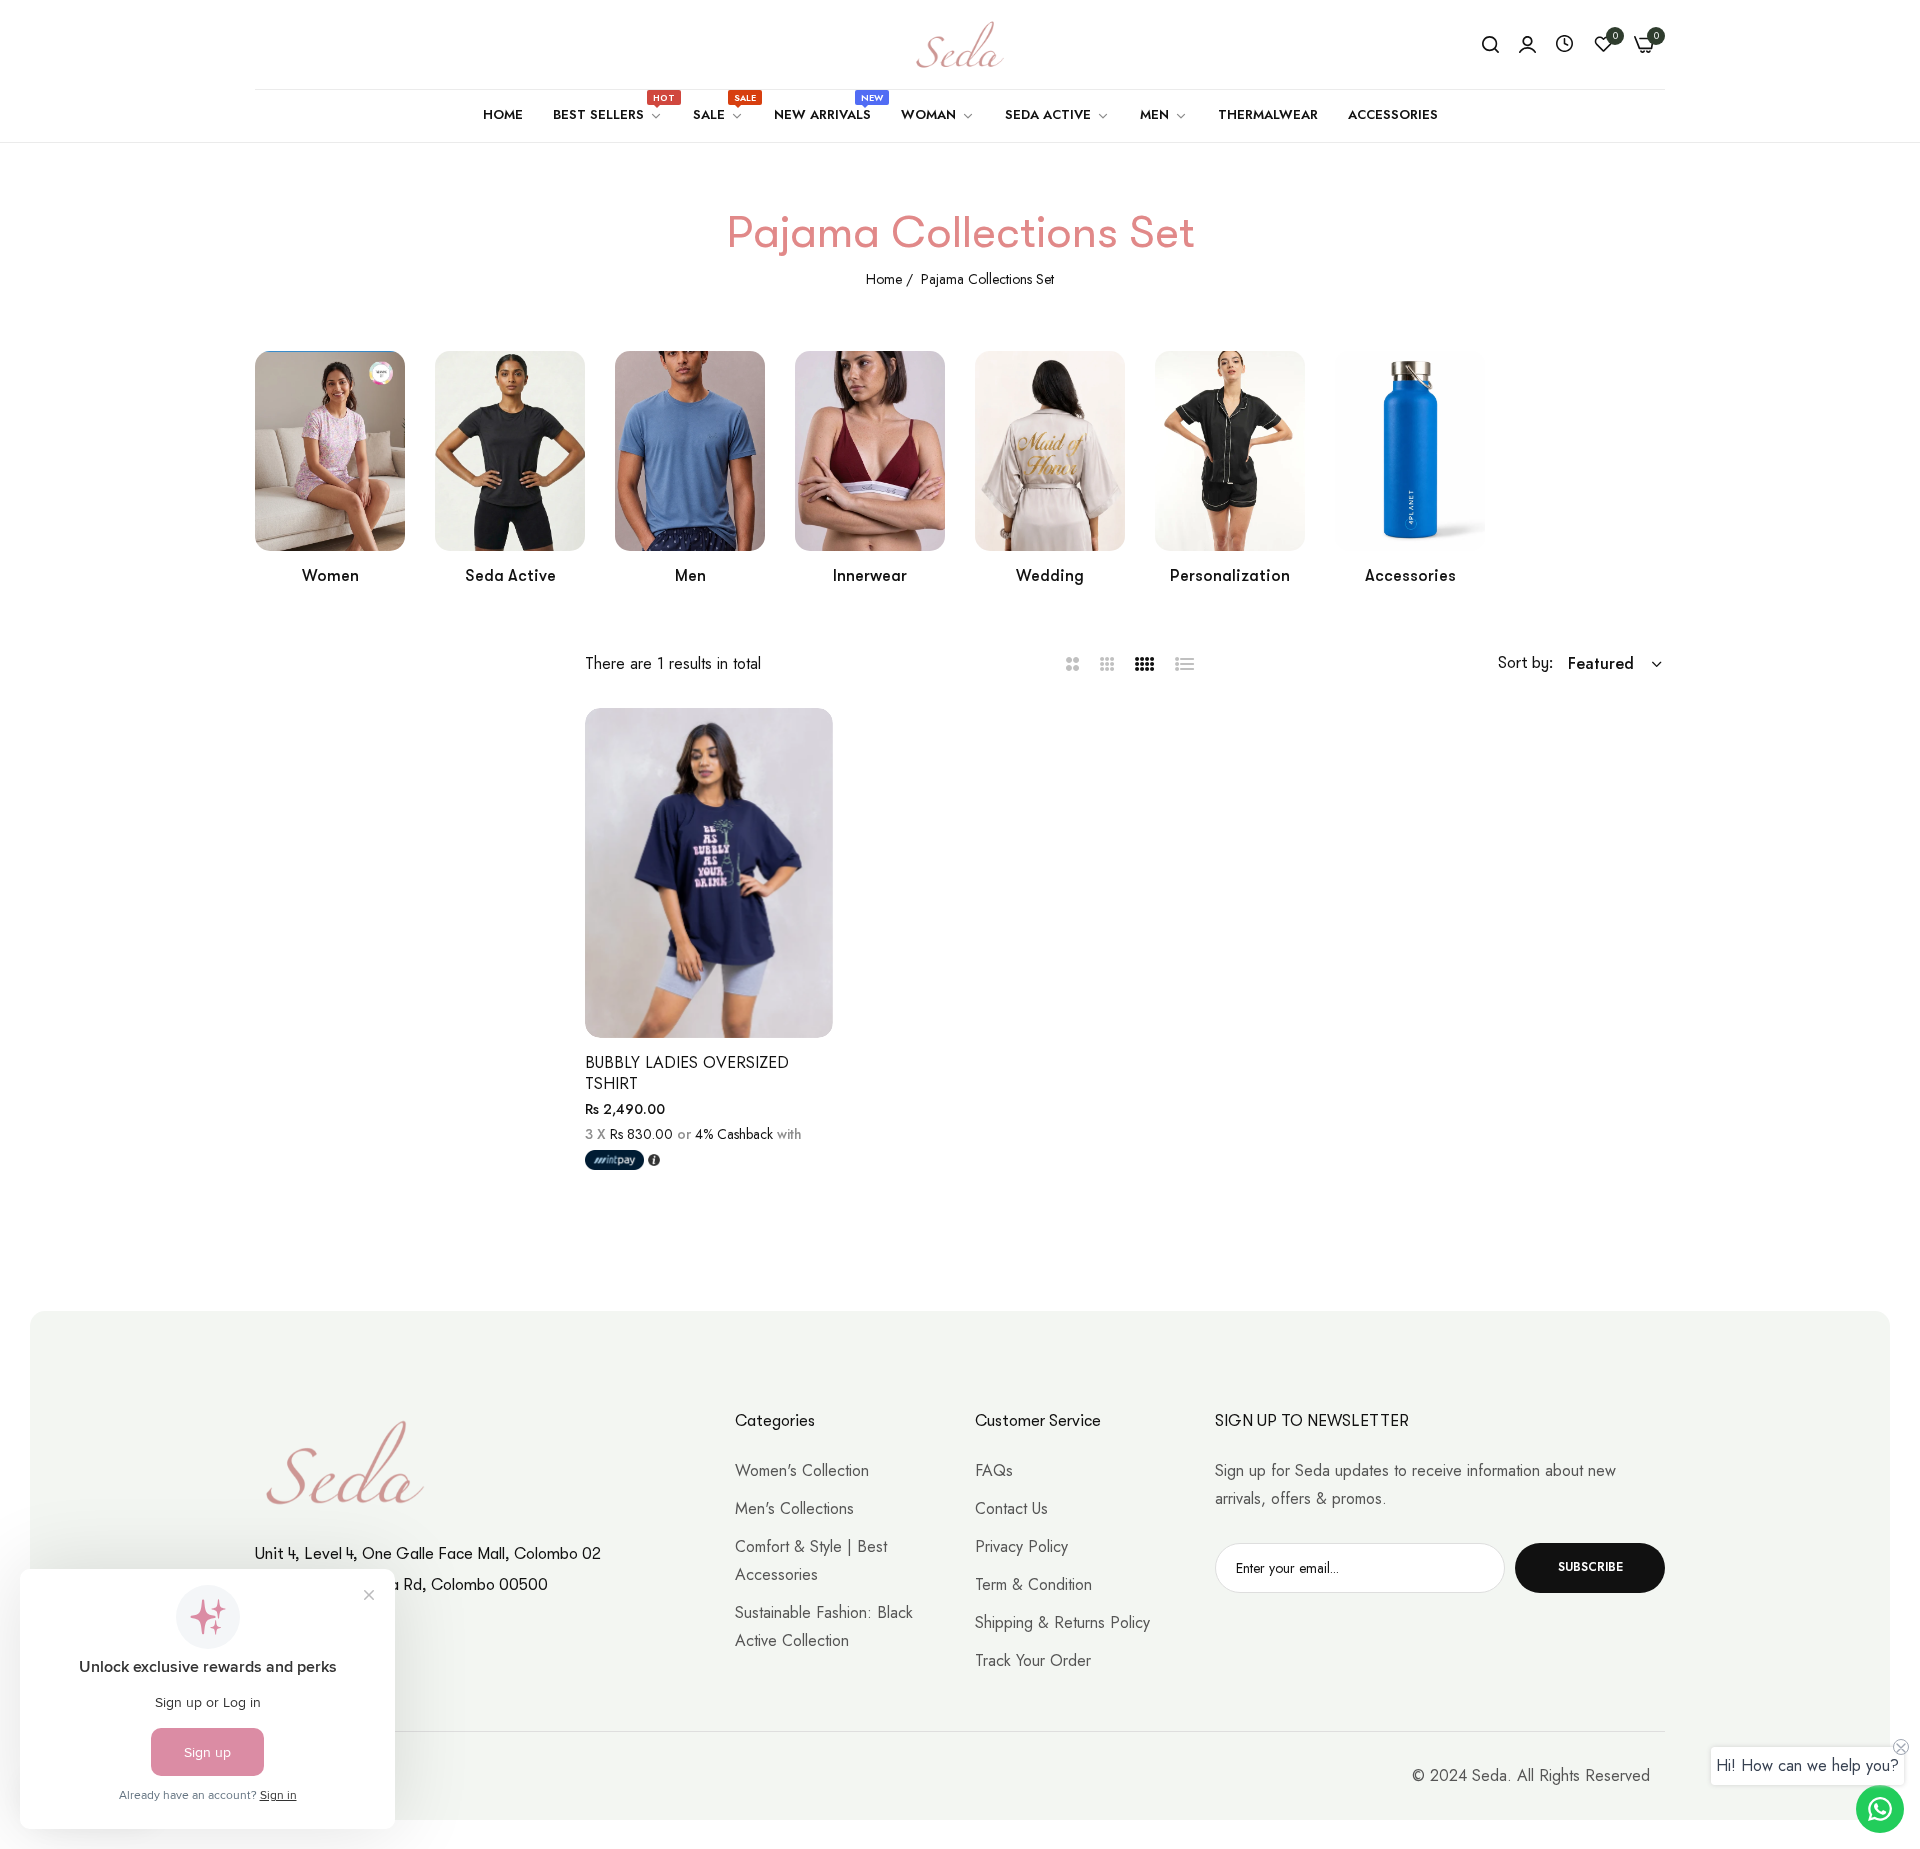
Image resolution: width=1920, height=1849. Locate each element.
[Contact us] (1880, 1809)
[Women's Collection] (330, 451)
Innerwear (870, 576)
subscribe (1590, 1567)
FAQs (994, 1470)
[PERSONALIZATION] (1230, 451)
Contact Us (1011, 1508)
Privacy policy (1021, 1546)
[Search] (1490, 45)
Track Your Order (1033, 1660)
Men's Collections (794, 1508)
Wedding (1050, 576)
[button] (810, 745)
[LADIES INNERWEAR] (870, 451)
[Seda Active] (510, 451)
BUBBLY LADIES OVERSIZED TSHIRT (687, 1074)
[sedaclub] (960, 44)
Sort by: (1525, 663)
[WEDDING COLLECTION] (1050, 451)
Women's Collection (802, 1470)
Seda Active (510, 576)
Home (884, 279)
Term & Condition (1033, 1584)
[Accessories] (1410, 451)
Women (330, 576)
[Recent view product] (1564, 44)
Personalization (1230, 576)
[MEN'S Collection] (690, 451)
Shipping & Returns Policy (1062, 1622)
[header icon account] (1527, 45)
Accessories (1410, 576)
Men (690, 576)
